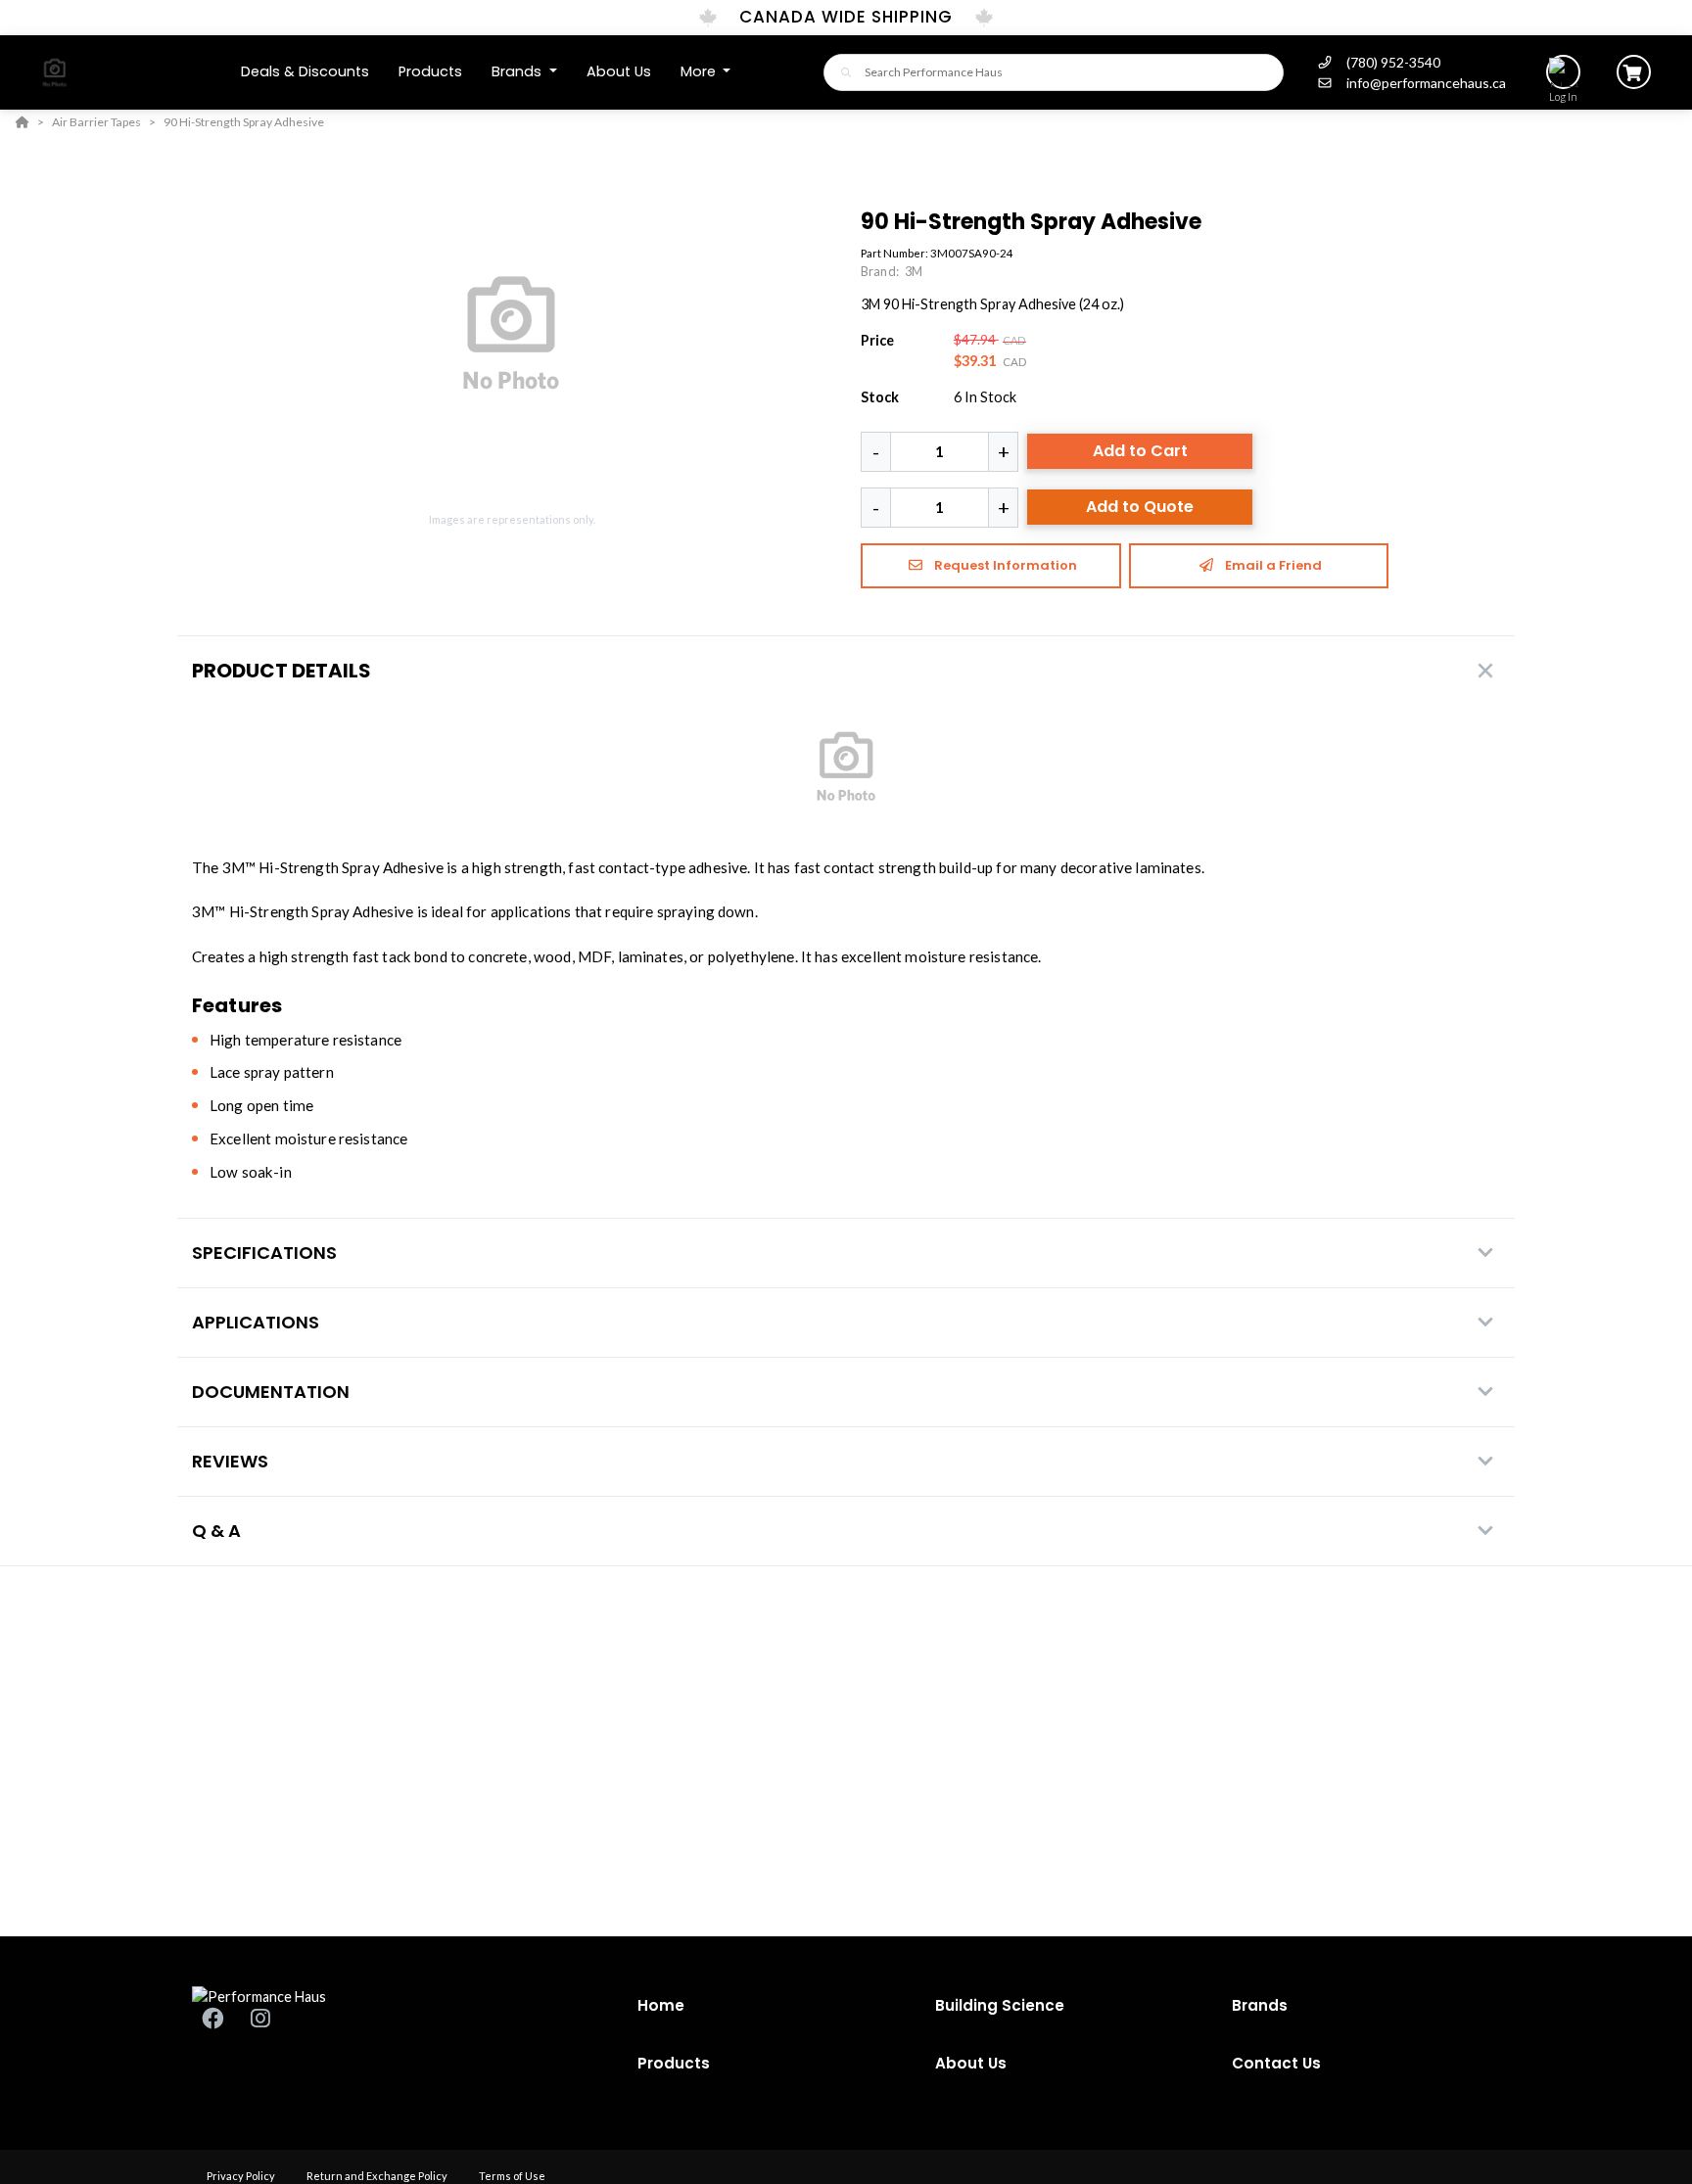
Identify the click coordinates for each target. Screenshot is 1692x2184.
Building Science (1000, 2005)
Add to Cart (1140, 451)
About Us (971, 2063)
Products (674, 2063)
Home (661, 2005)
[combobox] (1054, 72)
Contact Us (1276, 2063)
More (700, 71)
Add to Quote (1140, 507)
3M (914, 271)
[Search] (841, 72)
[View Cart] (1634, 72)
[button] (524, 72)
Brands (1260, 2005)
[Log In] (1563, 72)
